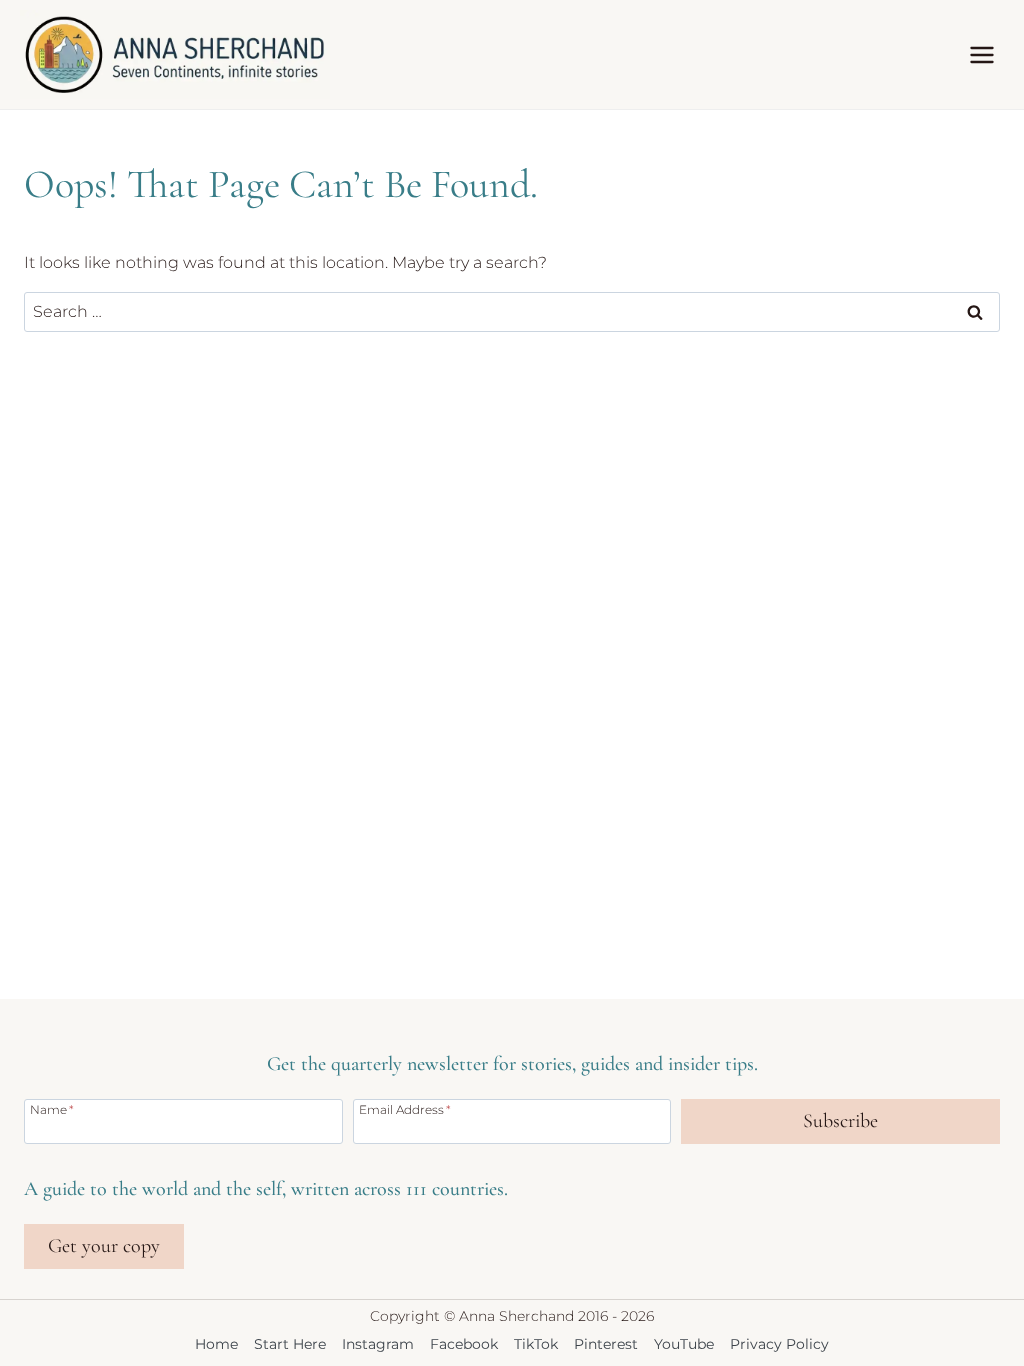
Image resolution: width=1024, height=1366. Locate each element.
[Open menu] (981, 54)
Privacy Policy (779, 1344)
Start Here (290, 1344)
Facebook (464, 1344)
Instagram (378, 1344)
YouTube (684, 1344)
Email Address (405, 1109)
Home (216, 1344)
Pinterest (606, 1344)
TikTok (536, 1344)
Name (52, 1109)
